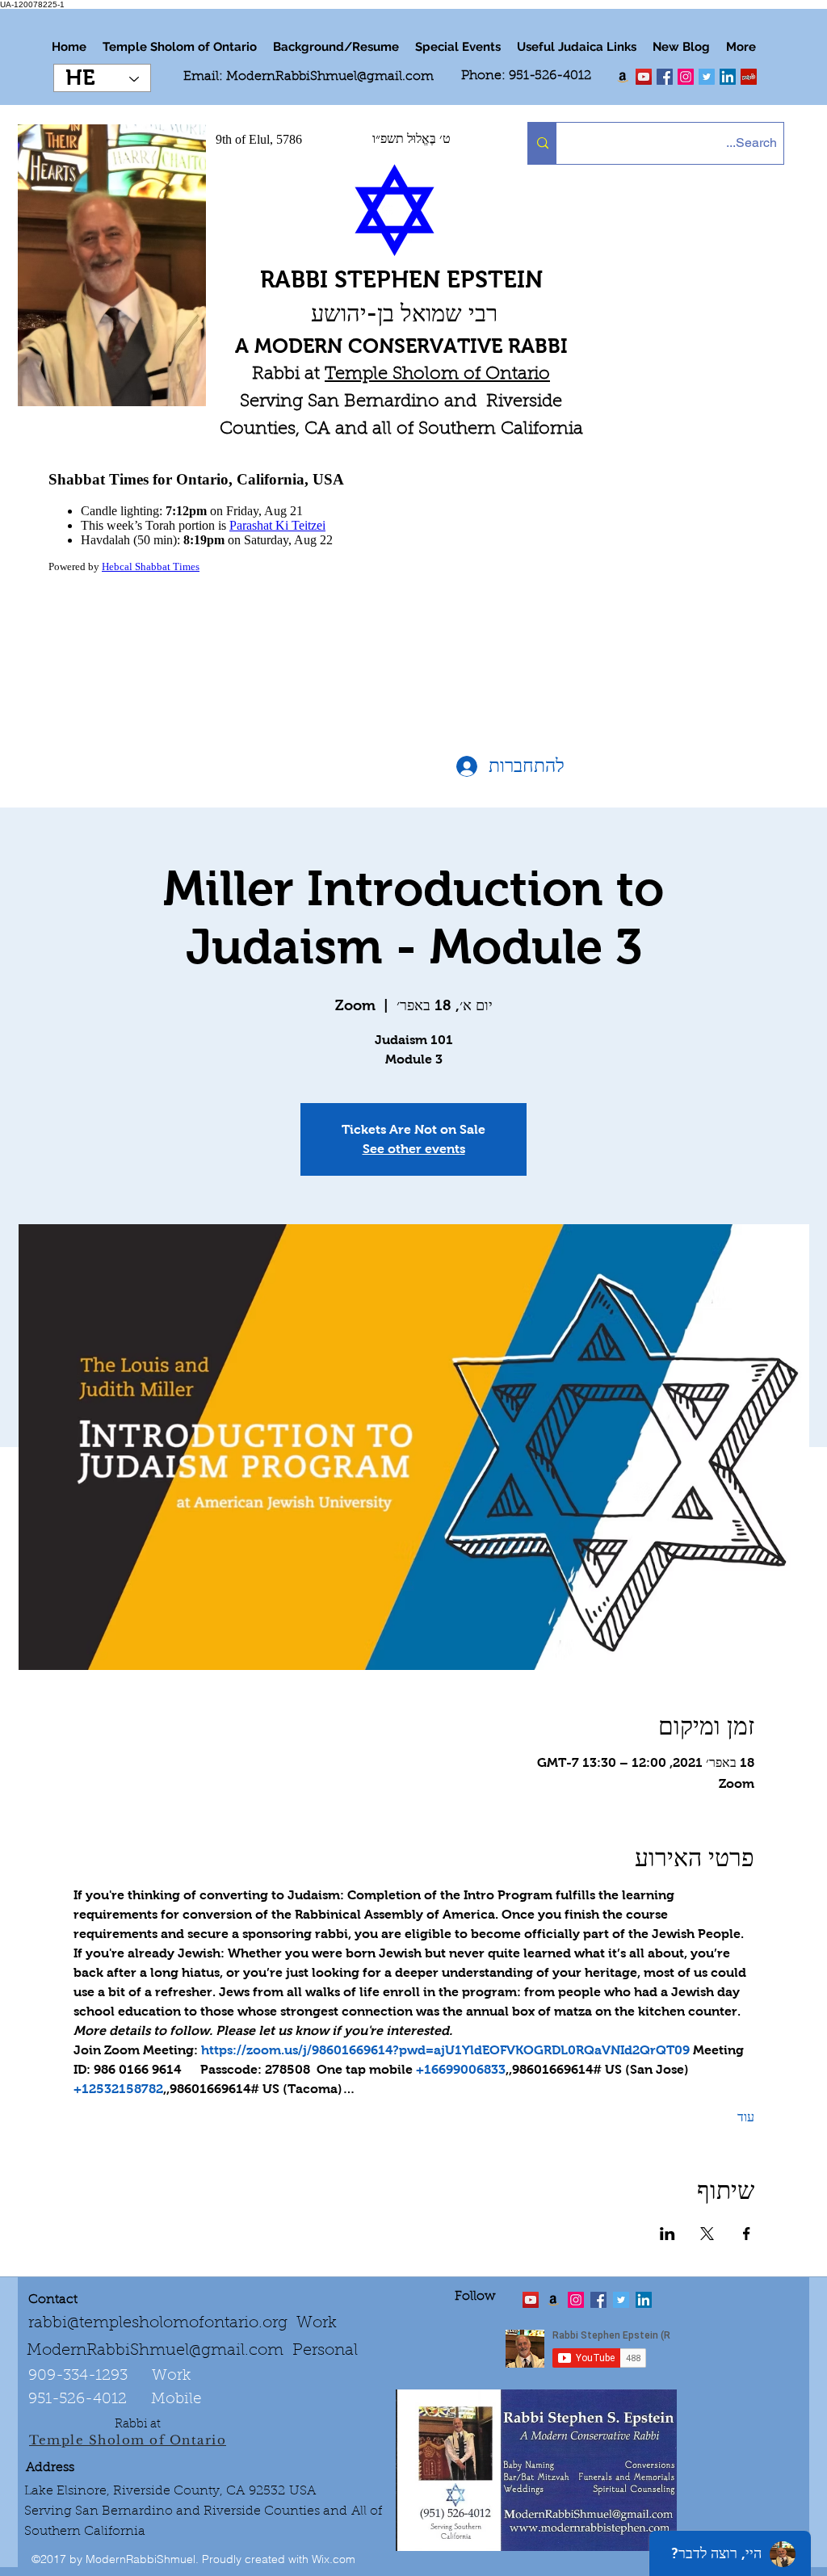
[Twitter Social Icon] (707, 77)
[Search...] (542, 143)
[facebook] (665, 77)
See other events (414, 1149)
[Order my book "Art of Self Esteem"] (623, 77)
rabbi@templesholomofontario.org (158, 2323)
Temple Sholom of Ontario (437, 375)
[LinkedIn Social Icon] (728, 77)
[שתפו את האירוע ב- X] (707, 2234)
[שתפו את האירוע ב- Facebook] (747, 2234)
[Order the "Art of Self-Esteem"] (553, 2300)
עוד (746, 2117)
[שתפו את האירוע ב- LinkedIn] (667, 2234)
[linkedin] (686, 77)
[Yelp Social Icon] (749, 77)
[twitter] (644, 77)
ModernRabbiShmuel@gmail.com (330, 77)
